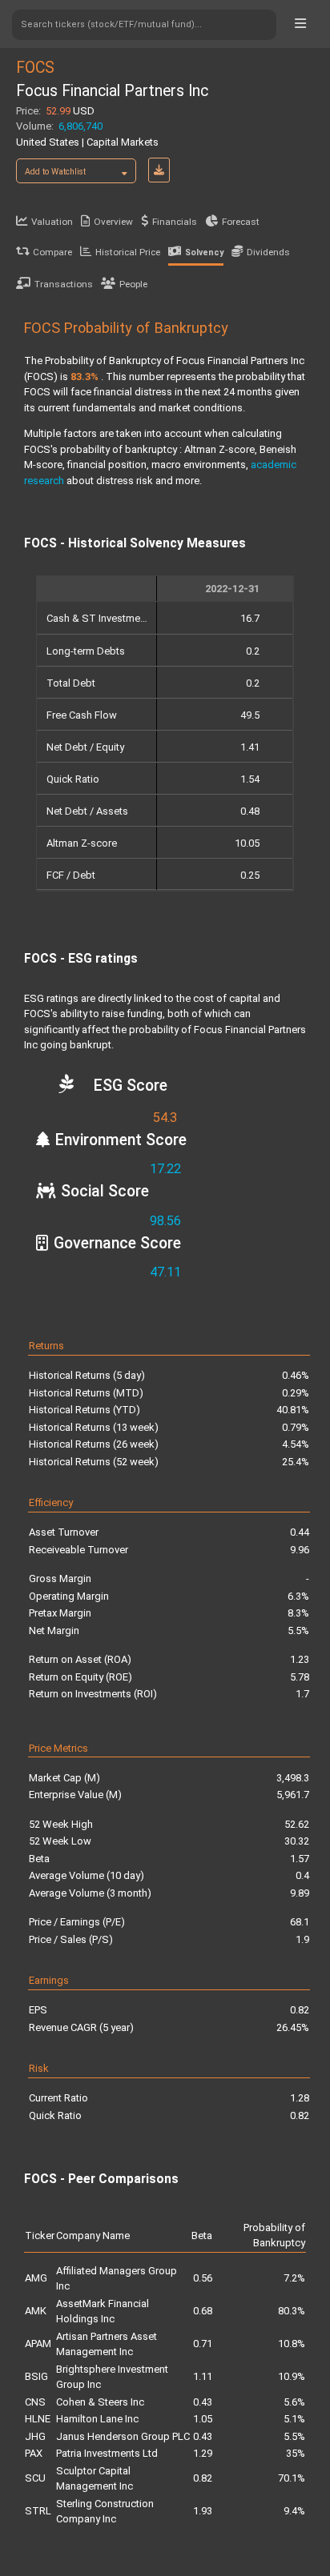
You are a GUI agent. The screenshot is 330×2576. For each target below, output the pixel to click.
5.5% (294, 2436)
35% (296, 2453)
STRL (38, 2511)
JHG (35, 2436)
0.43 (203, 2402)
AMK (36, 2311)
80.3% (292, 2311)
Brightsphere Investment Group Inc (112, 2377)
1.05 (203, 2419)
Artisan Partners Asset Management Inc (107, 2344)
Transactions (64, 284)
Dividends (268, 252)
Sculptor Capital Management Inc (95, 2479)
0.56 (203, 2278)
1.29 (203, 2453)
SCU (35, 2478)
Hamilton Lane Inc (97, 2419)
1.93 (203, 2511)
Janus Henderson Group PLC (123, 2436)
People (133, 284)
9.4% (294, 2511)
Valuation (52, 222)
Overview (113, 222)
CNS (35, 2402)
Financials (175, 222)
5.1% (294, 2419)
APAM (38, 2344)
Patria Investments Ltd (107, 2453)
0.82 (203, 2478)
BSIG (36, 2376)
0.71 (203, 2344)
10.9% (292, 2376)
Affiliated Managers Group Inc (117, 2279)
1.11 (203, 2376)
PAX (34, 2453)
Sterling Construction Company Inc (105, 2512)
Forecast (241, 222)
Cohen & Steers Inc (100, 2402)
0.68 (203, 2311)
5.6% (294, 2402)
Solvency (204, 252)
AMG (36, 2278)
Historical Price (128, 252)
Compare (52, 252)
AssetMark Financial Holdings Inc (103, 2312)
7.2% (294, 2278)
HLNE (38, 2419)
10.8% (292, 2344)
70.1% (292, 2478)
